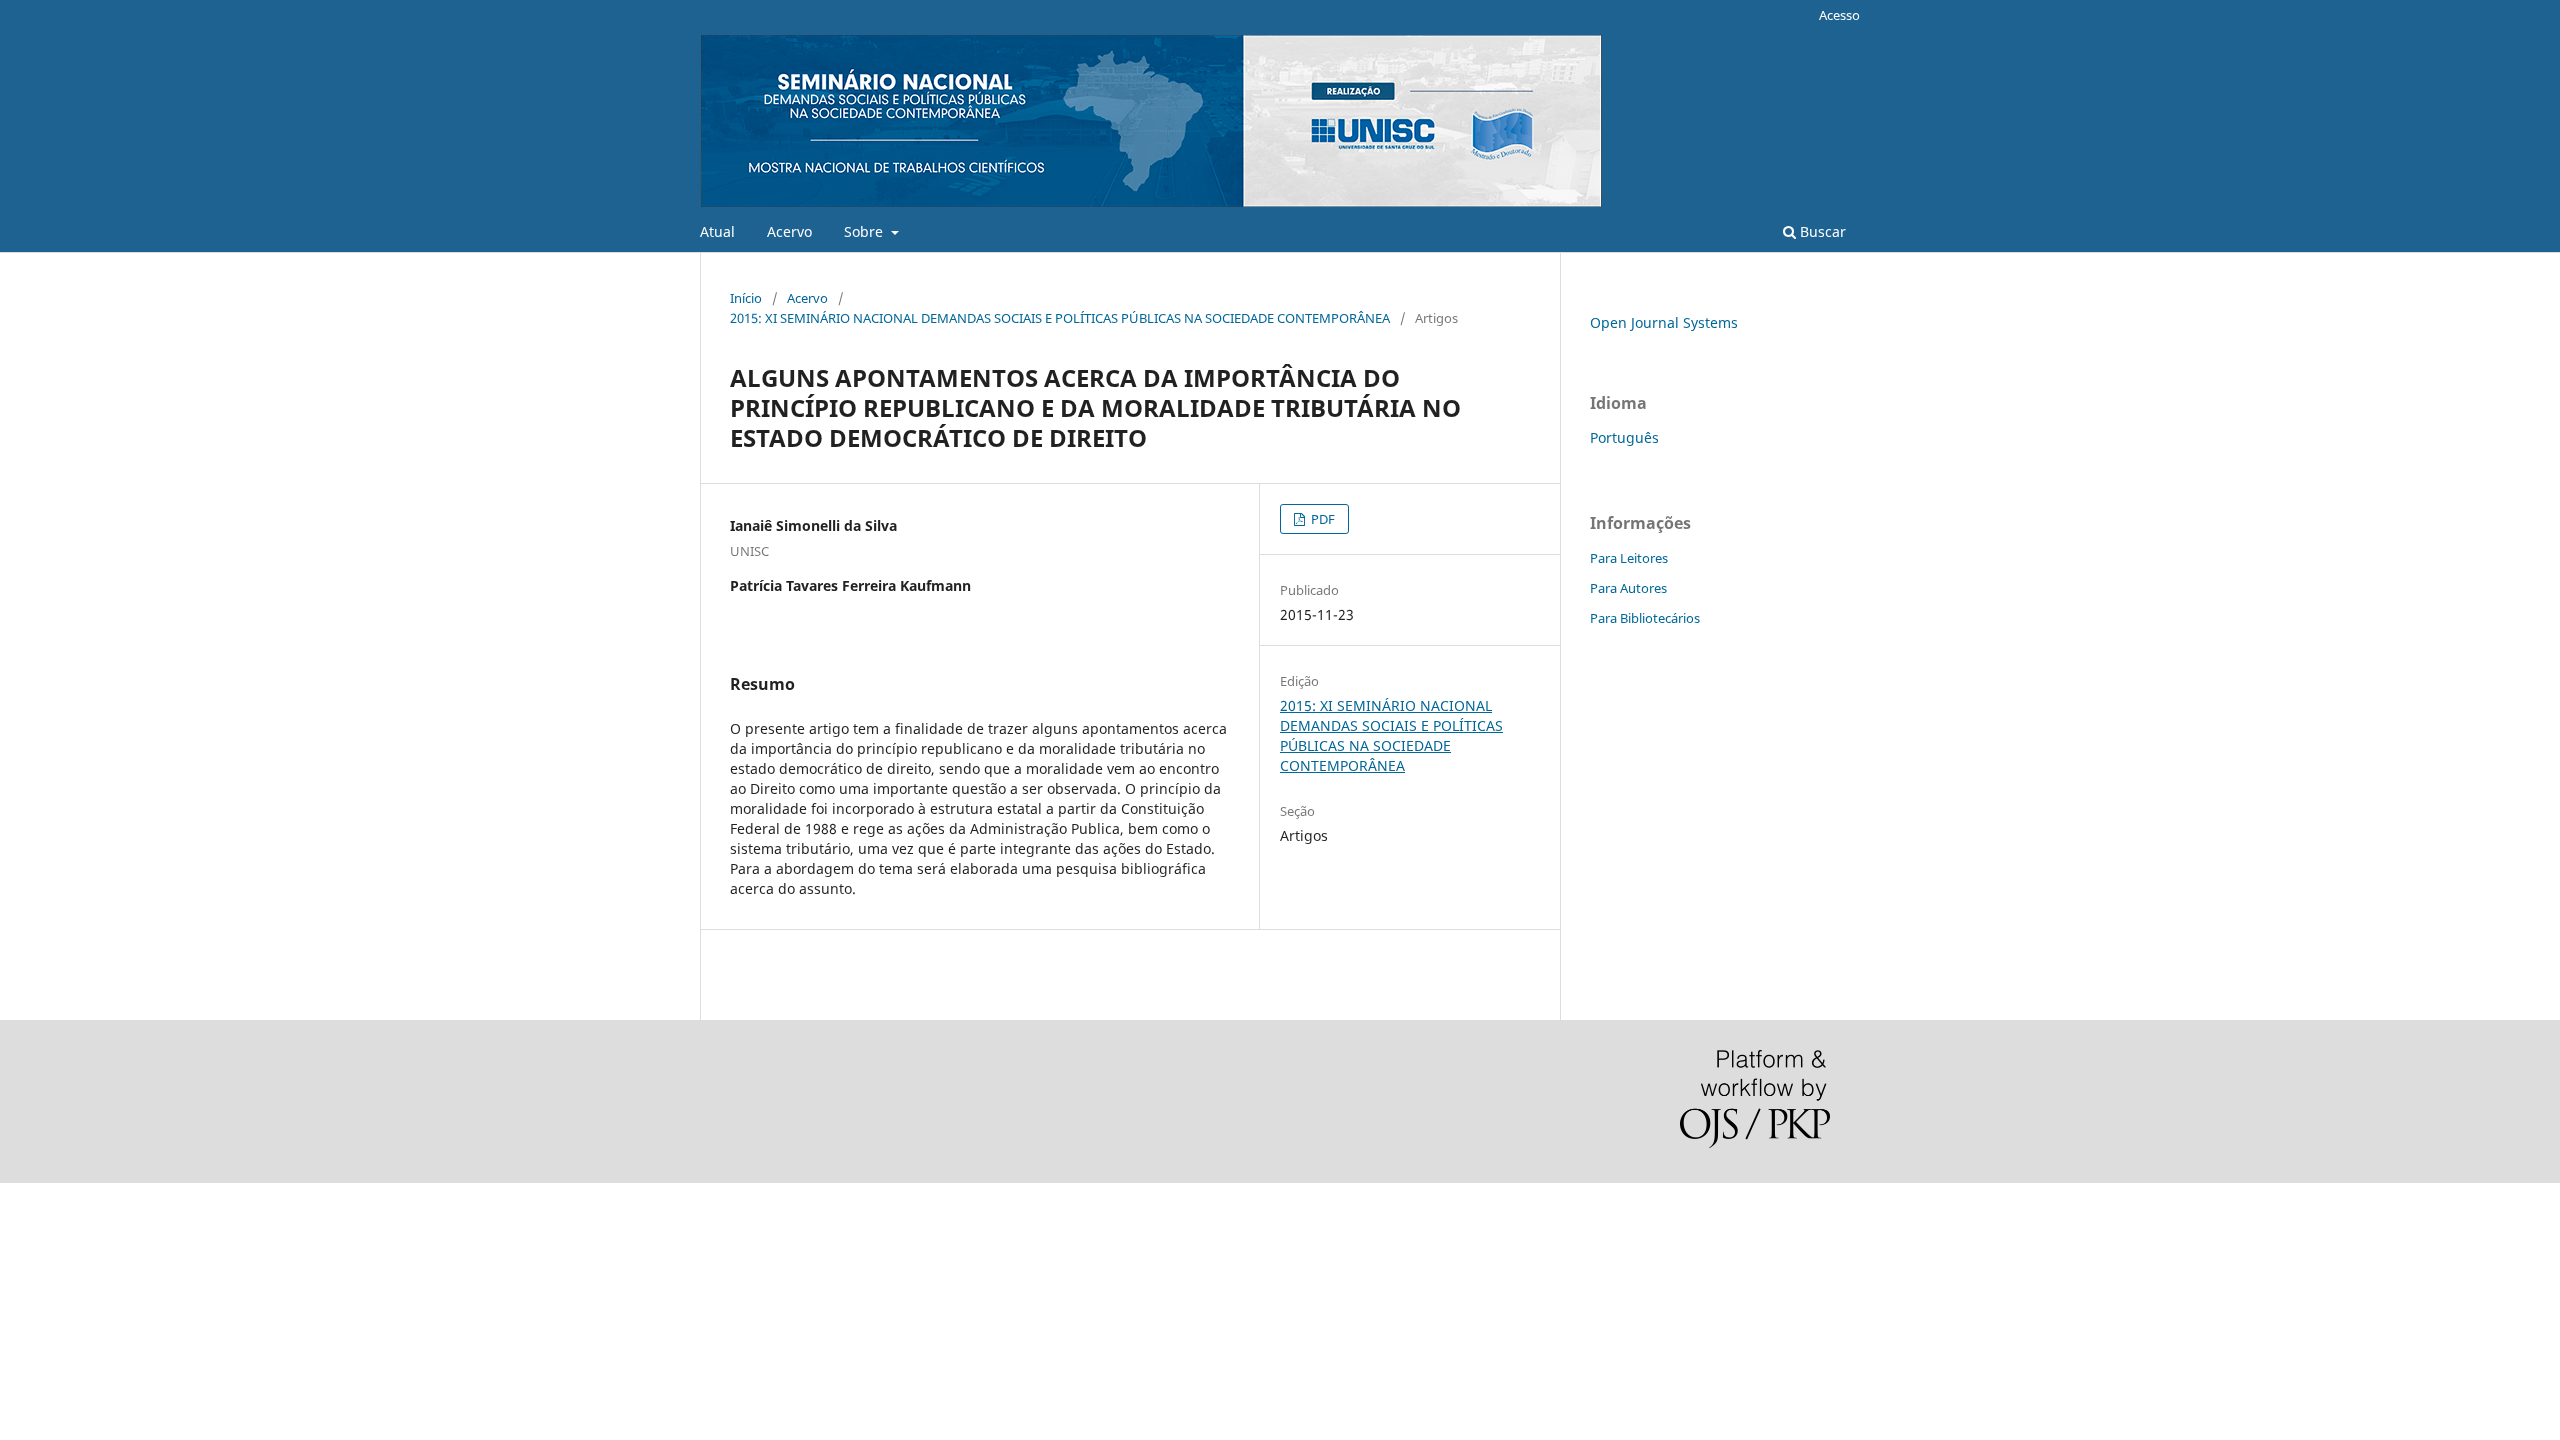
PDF (1321, 519)
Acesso (1839, 15)
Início (746, 298)
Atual (717, 231)
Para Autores (1628, 588)
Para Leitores (1629, 558)
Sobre (865, 231)
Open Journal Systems (1664, 322)
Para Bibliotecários (1645, 618)
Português (1624, 437)
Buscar (1821, 231)
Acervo (789, 231)
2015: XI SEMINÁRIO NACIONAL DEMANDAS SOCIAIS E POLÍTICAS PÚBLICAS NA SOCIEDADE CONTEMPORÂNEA (1060, 318)
